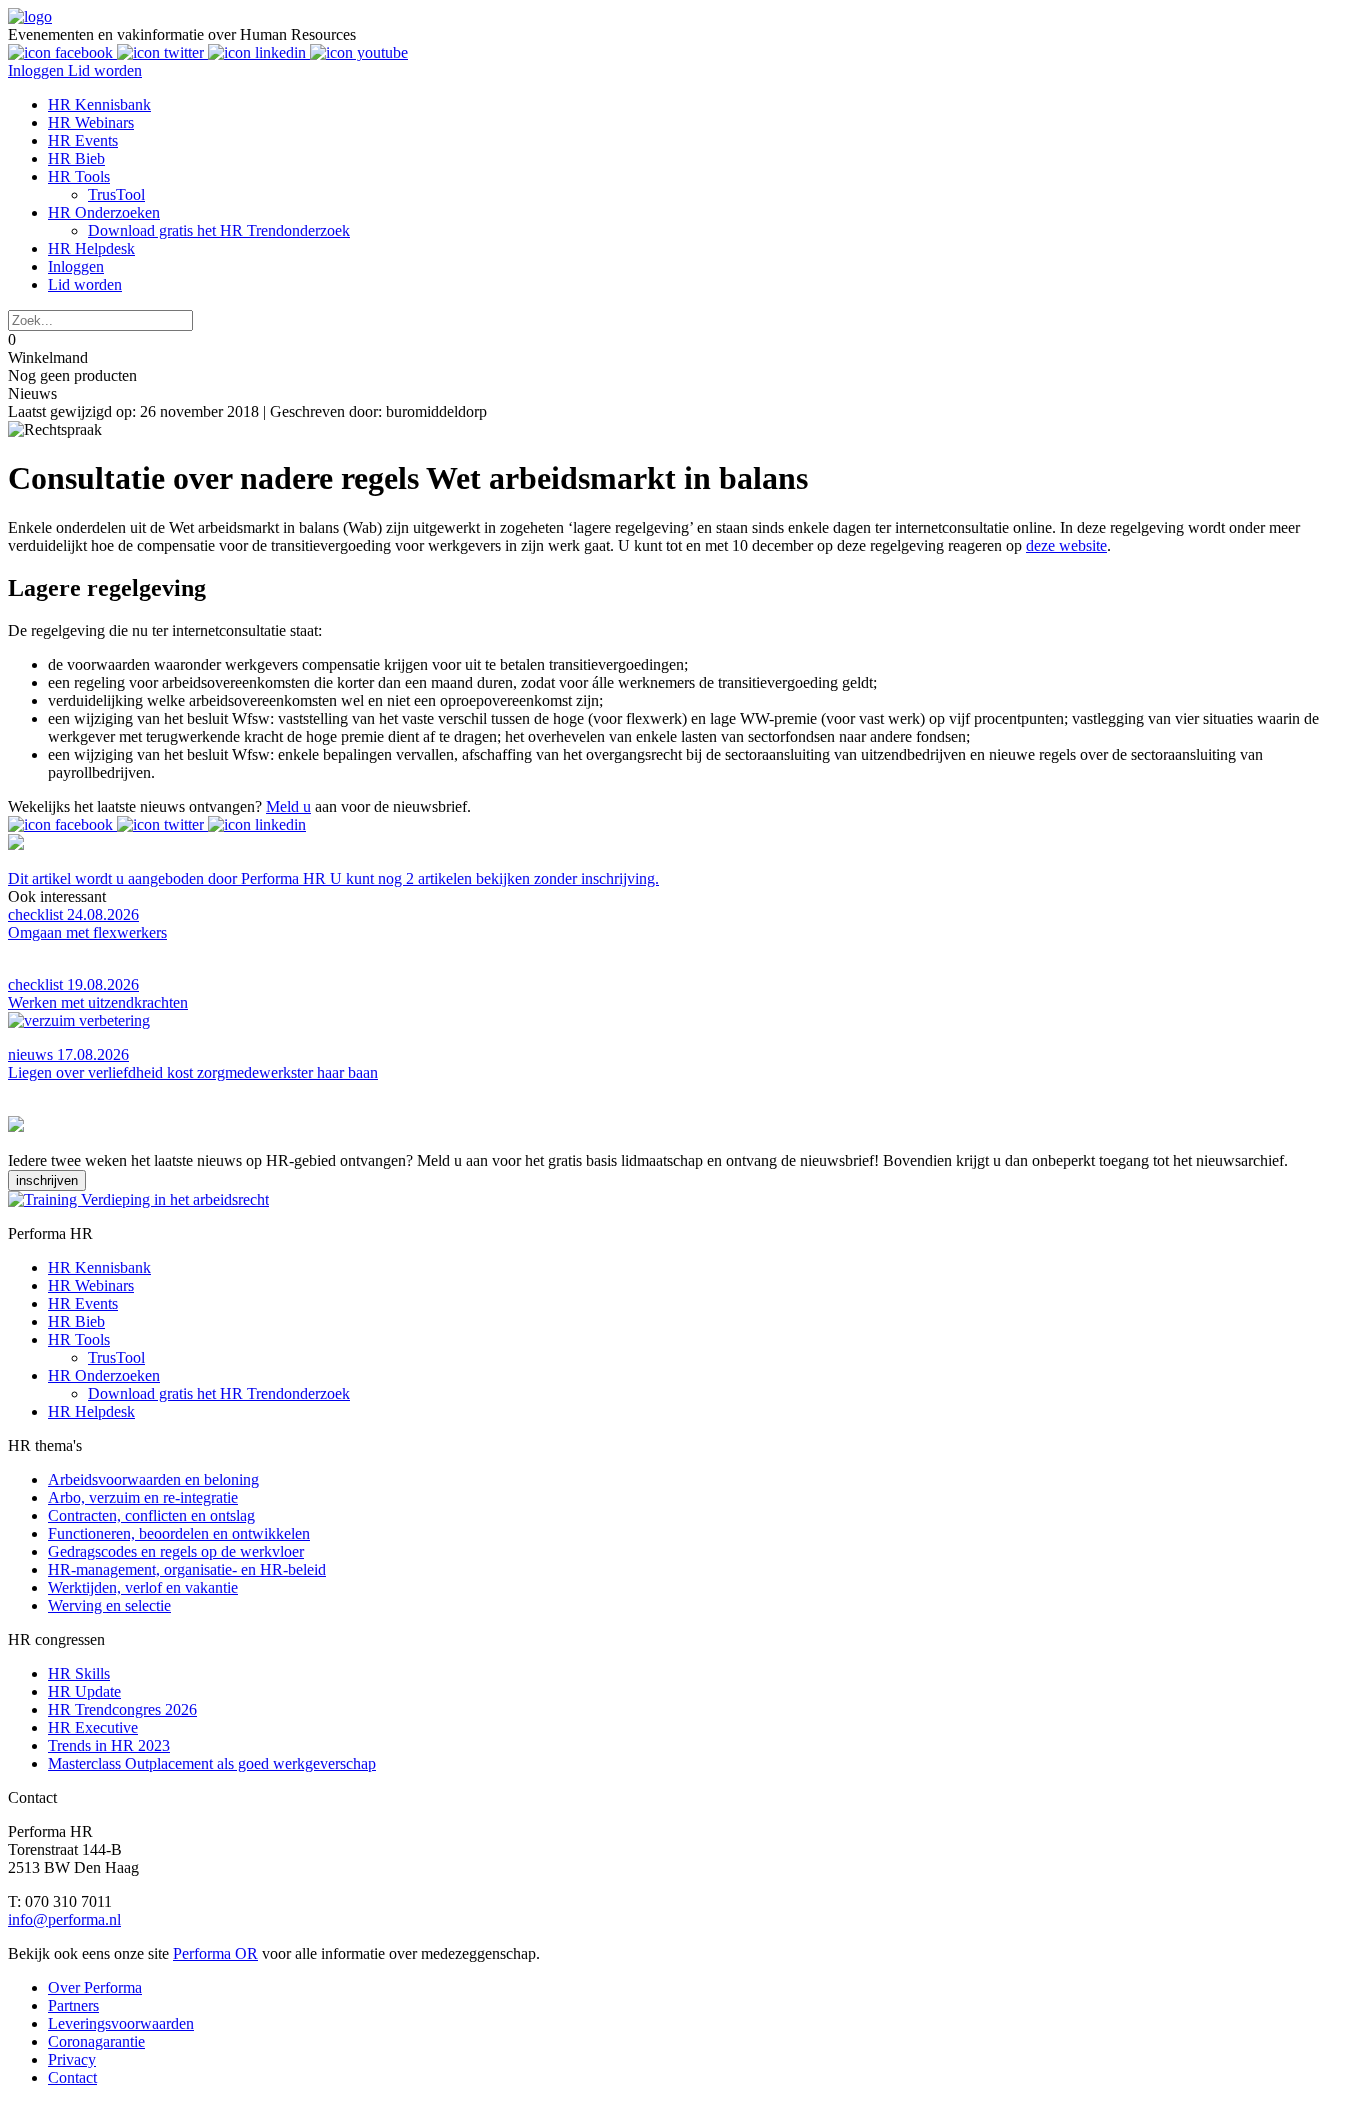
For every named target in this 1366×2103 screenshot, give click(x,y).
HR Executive (93, 1727)
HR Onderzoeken (104, 212)
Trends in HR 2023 (109, 1745)
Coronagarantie (96, 2041)
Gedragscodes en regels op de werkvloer (176, 1551)
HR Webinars (91, 122)
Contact (72, 2077)
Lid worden (105, 70)
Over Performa (95, 1987)
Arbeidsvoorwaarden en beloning (153, 1479)
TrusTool (116, 194)
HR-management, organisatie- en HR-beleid (187, 1569)
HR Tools (79, 176)
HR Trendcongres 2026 (122, 1709)
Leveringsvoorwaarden (121, 2023)
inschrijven (47, 1180)
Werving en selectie (109, 1605)
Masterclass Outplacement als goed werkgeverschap (212, 1763)
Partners (73, 2005)
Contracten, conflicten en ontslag (151, 1515)
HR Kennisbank (99, 104)
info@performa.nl (64, 1919)
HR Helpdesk (91, 248)
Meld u (288, 806)
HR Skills (79, 1673)
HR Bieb (76, 158)
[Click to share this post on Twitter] (162, 824)
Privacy (72, 2059)
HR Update (84, 1691)
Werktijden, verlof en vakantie (143, 1587)
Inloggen (38, 70)
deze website (1066, 545)
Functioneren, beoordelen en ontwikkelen (179, 1533)
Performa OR (215, 1953)
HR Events (83, 140)
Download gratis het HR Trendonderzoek (219, 230)
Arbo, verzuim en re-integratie (143, 1497)
